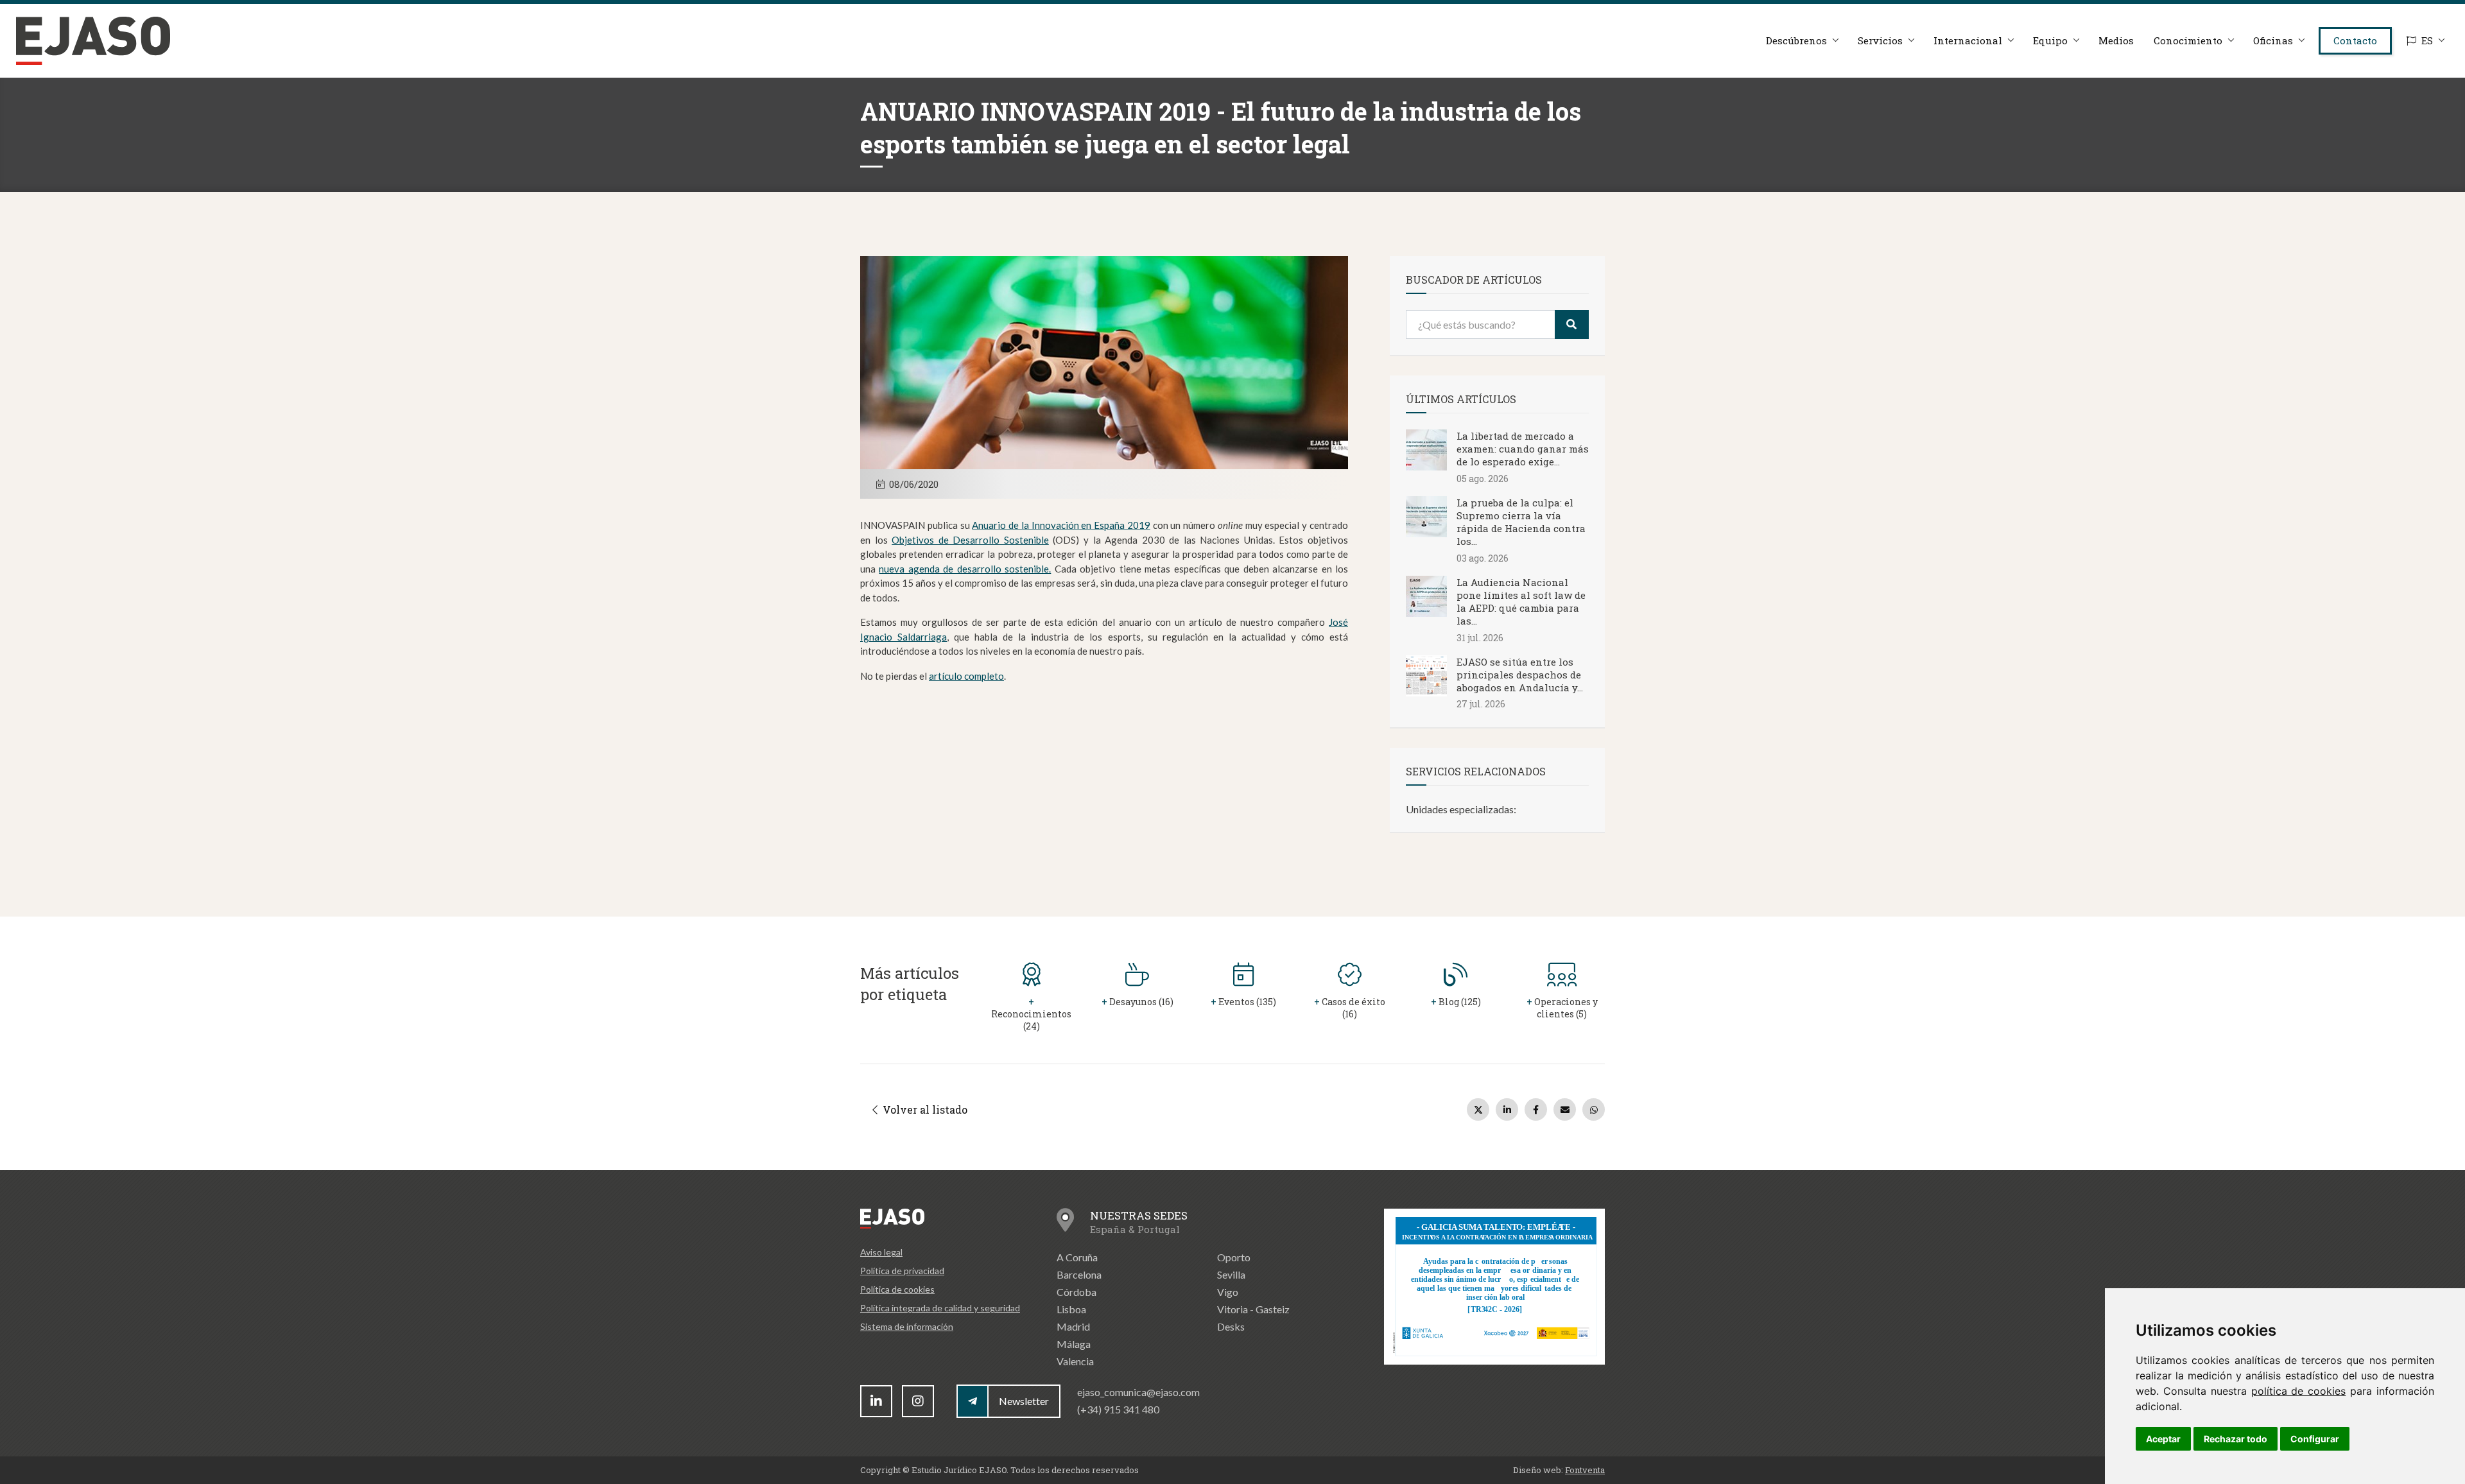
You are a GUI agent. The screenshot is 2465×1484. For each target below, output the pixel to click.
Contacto (2355, 40)
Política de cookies (897, 1289)
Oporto (1234, 1257)
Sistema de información (907, 1326)
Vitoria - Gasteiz (1253, 1309)
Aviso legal (881, 1252)
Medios (2116, 40)
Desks (1231, 1326)
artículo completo (966, 676)
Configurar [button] (2315, 1439)
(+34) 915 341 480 (1118, 1409)
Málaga (1074, 1344)
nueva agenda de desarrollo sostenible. (965, 569)
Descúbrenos (1796, 40)
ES (2427, 40)
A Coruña (1077, 1257)
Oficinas (2273, 40)
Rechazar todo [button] (2236, 1439)
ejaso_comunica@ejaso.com (1138, 1392)
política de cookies (2299, 1391)
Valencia (1075, 1361)
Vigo (1228, 1292)
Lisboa (1071, 1309)
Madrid (1073, 1326)
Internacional (1968, 40)
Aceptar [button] (2163, 1439)
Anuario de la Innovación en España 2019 (1061, 525)
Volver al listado (924, 1109)
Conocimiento (2188, 40)
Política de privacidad (902, 1271)
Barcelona (1079, 1274)
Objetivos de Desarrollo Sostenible (970, 540)
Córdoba (1077, 1292)
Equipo (2050, 40)
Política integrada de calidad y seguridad (940, 1308)
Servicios (1880, 40)
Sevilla (1231, 1274)
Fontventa (1585, 1470)
